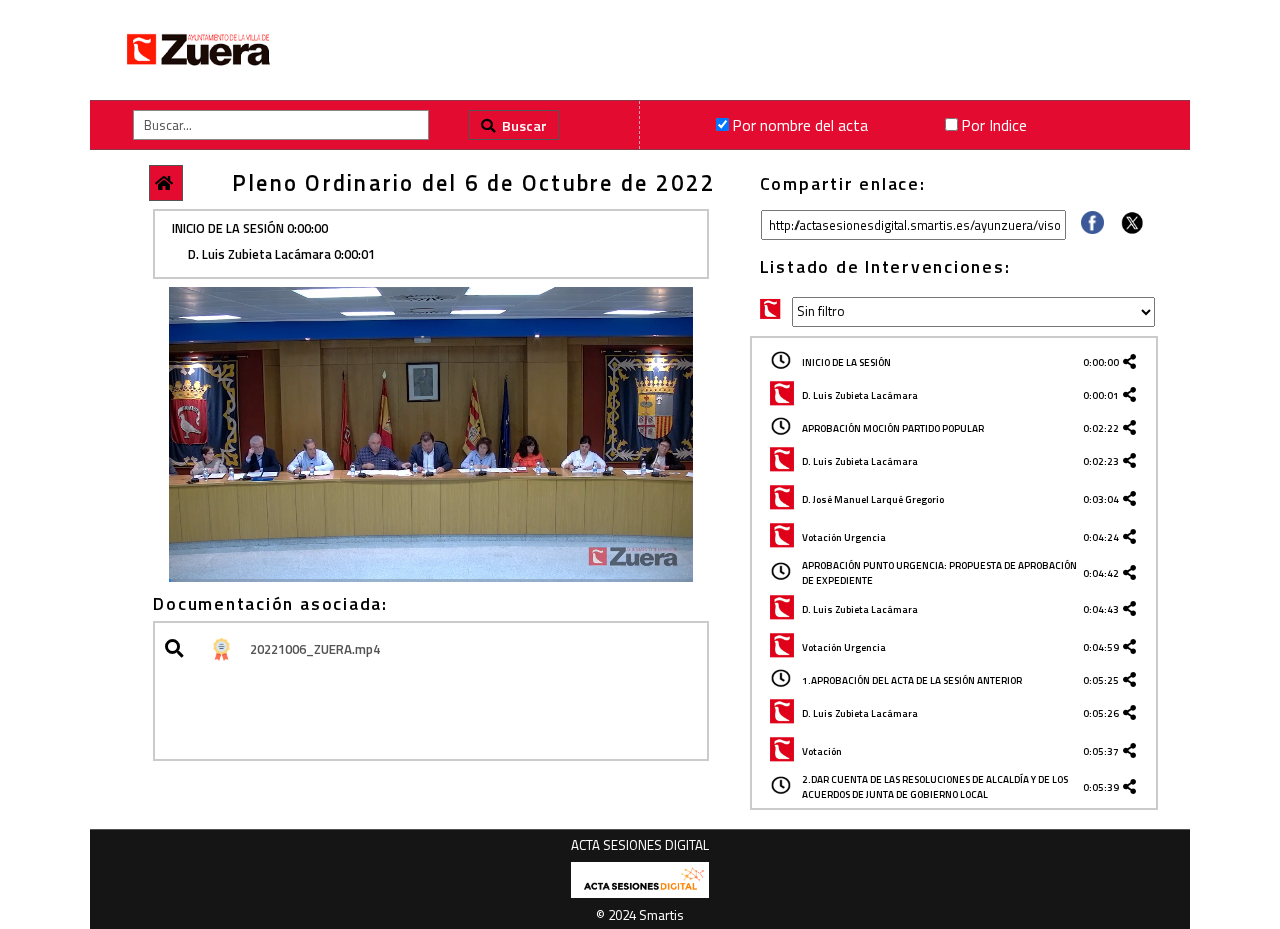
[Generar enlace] (1133, 362)
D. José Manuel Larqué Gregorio (873, 499)
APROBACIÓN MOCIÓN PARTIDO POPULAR (893, 428)
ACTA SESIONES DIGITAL (640, 845)
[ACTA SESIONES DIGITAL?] (639, 894)
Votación (822, 751)
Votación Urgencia (844, 537)
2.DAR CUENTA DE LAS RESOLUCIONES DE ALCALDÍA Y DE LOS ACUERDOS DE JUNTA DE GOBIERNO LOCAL (935, 787)
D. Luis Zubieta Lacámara (860, 395)
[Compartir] (1092, 228)
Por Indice (994, 125)
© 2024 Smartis (640, 915)
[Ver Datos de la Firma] (220, 649)
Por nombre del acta (800, 125)
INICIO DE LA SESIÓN (846, 362)
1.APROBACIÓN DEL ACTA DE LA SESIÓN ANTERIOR (912, 680)
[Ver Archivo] (177, 649)
